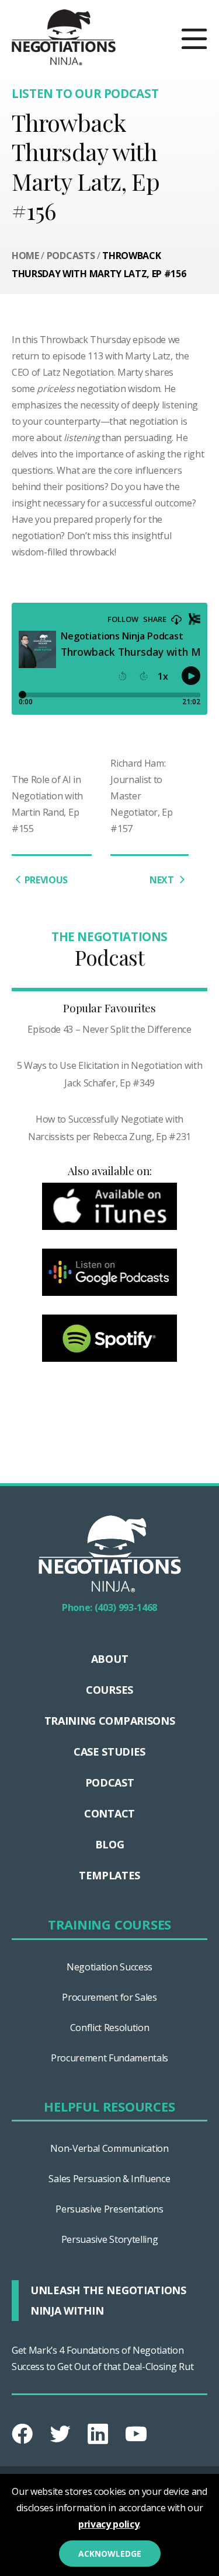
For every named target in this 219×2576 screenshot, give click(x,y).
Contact (109, 1813)
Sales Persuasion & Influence (109, 2179)
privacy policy (109, 2524)
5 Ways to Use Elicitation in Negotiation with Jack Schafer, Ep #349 (110, 1074)
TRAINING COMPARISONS (110, 1721)
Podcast (110, 1782)
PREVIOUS (46, 880)
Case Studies (109, 1752)
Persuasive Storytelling (110, 2239)
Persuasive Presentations (109, 2209)
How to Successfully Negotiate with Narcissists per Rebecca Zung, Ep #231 (109, 1128)
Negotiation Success (109, 1967)
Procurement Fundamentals (109, 2058)
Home (25, 256)
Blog (110, 1844)
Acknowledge (110, 2554)
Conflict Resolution (110, 2028)
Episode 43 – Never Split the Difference (109, 1029)
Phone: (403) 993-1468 (109, 1607)
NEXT (163, 880)
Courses (109, 1690)
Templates (109, 1875)
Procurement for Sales (109, 1997)
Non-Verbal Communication (109, 2148)
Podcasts (71, 256)
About (109, 1659)
